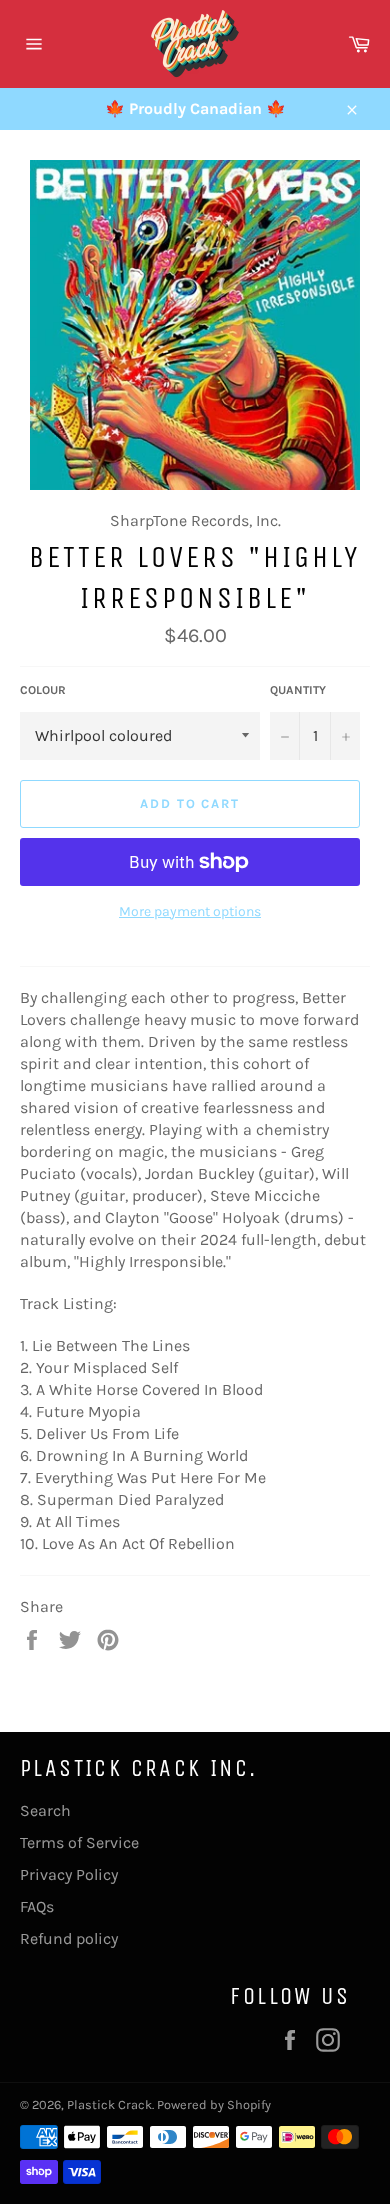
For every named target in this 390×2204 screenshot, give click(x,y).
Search (45, 1810)
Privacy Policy (69, 1874)
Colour (43, 690)
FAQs (37, 1906)
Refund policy (69, 1938)
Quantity (298, 690)
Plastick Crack (109, 2104)
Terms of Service (79, 1842)
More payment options (190, 911)
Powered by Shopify (214, 2104)
